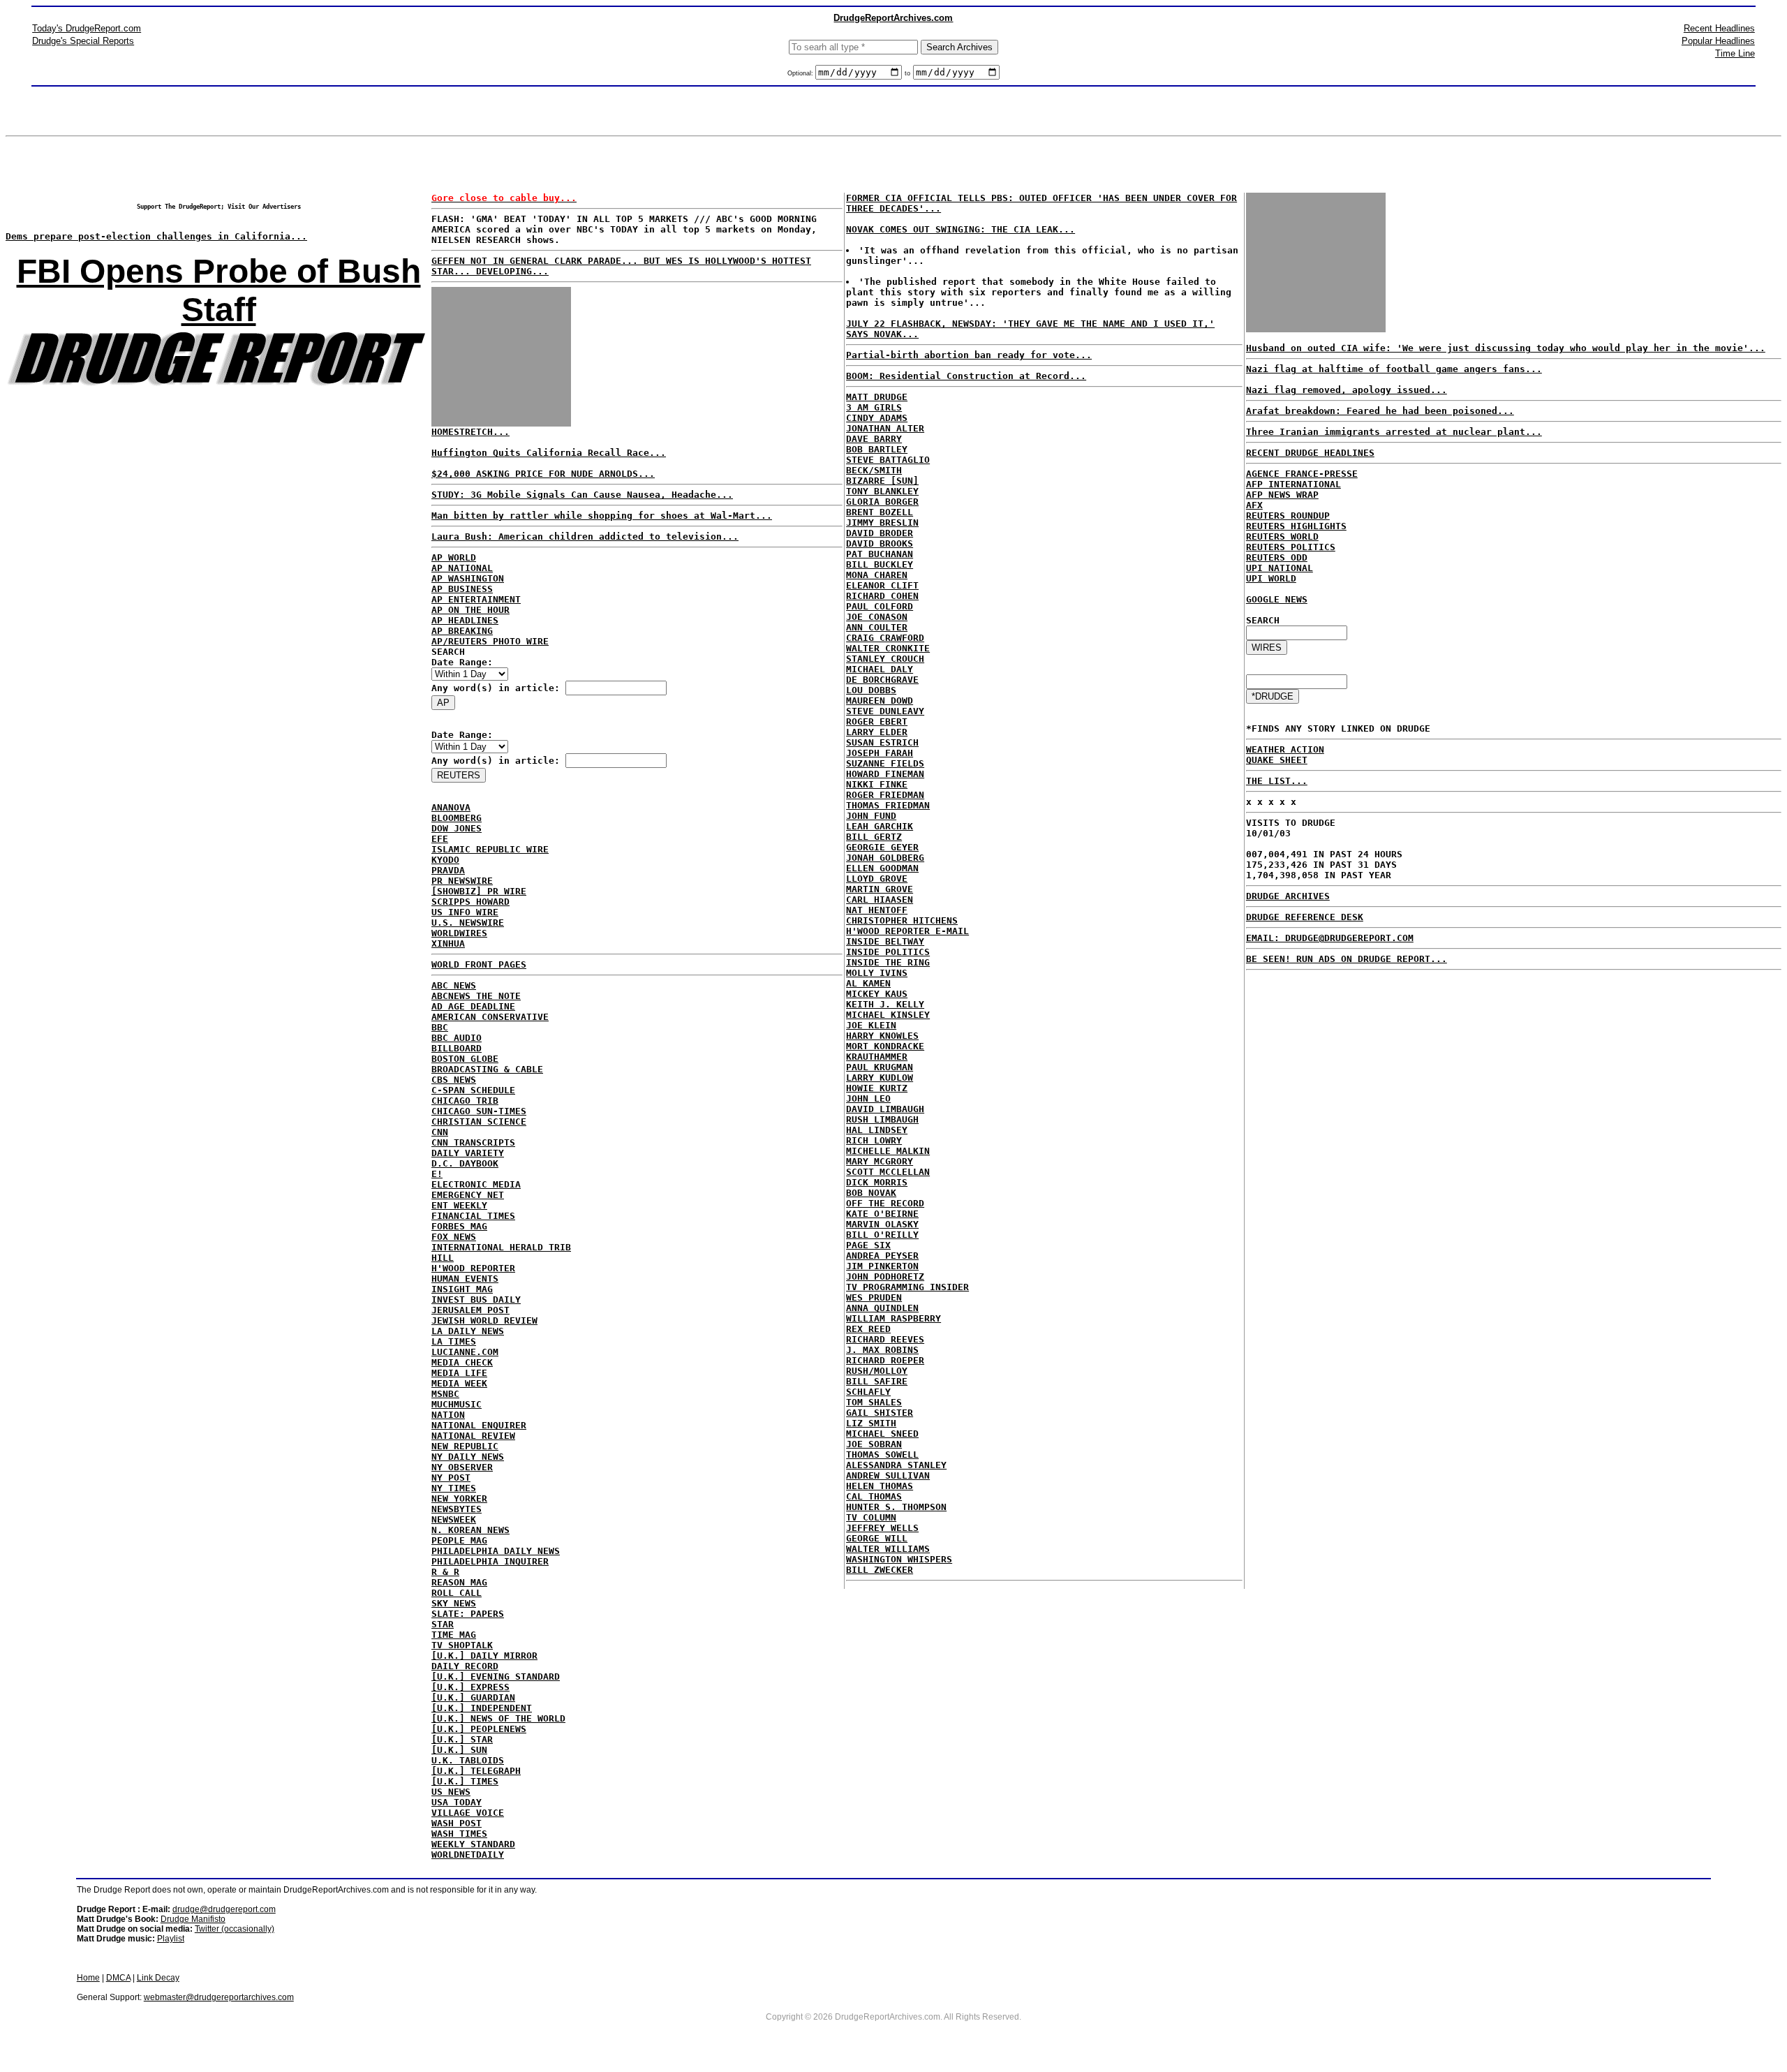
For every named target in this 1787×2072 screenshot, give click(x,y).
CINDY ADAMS (877, 418)
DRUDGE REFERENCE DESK (1305, 917)
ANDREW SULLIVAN (888, 1475)
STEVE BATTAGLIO (888, 460)
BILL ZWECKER (880, 1570)
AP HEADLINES (465, 620)
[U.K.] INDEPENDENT (482, 1708)
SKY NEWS (454, 1603)
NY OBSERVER (462, 1467)
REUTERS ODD (1277, 557)
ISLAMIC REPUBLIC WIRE (490, 849)
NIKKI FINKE (877, 784)
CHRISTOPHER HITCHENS (902, 920)
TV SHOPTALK (462, 1645)
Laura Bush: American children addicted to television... (585, 536)
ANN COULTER (877, 627)
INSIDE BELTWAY (885, 941)
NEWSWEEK (454, 1519)
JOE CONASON (877, 617)
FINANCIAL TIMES (473, 1216)
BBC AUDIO (457, 1038)
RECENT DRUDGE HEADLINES (1310, 453)
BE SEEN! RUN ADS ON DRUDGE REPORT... (1347, 959)
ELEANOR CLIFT (882, 585)
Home (88, 1978)
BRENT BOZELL (880, 512)
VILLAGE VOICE (468, 1813)
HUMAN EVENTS (465, 1279)
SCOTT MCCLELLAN (888, 1172)
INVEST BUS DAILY (476, 1300)
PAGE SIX (868, 1245)
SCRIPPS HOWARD (470, 902)
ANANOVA (451, 807)
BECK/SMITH (874, 470)
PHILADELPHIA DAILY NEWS (496, 1551)
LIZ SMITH (871, 1423)
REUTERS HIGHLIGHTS (1296, 526)
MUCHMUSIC (457, 1404)
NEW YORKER (459, 1498)
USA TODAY (457, 1802)
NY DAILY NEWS (468, 1457)
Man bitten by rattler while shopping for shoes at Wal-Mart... (602, 516)
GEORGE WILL (877, 1538)
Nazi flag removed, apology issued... (1347, 390)
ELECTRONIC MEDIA (476, 1184)
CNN (440, 1132)
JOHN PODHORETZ (885, 1276)
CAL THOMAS (874, 1496)
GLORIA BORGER (882, 502)
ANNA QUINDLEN (882, 1308)
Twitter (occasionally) (235, 1929)
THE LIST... (1277, 781)
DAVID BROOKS (880, 543)
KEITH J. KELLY (885, 1004)
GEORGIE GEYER (882, 847)
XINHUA (448, 943)
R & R (445, 1572)
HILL (443, 1258)
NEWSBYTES (457, 1509)
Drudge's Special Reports (83, 41)
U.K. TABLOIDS (468, 1760)
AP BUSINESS (462, 589)
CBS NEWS (454, 1080)
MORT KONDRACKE (885, 1046)
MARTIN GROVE (880, 889)
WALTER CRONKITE (888, 648)
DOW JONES (457, 828)
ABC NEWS (454, 985)
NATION (448, 1415)
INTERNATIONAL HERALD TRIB (501, 1247)
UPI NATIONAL (1280, 568)
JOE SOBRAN (874, 1444)
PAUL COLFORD (880, 606)
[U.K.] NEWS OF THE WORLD (498, 1718)
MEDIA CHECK (462, 1362)
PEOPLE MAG (459, 1540)
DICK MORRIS (877, 1182)
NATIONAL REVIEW (473, 1436)
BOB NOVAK (871, 1193)
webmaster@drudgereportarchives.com (219, 1997)
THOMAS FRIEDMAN (888, 805)
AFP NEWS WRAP (1282, 495)
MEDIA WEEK (459, 1383)
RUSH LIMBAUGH (882, 1119)
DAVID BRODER (880, 533)
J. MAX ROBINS (882, 1350)
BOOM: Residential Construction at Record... (966, 376)
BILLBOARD (457, 1048)
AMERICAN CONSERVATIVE (490, 1017)
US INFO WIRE (465, 912)
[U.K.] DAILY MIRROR (484, 1656)
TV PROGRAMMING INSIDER (907, 1287)
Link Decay (158, 1978)
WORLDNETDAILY (468, 1855)
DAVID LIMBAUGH (885, 1109)
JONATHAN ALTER (885, 428)
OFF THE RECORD (885, 1203)
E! (437, 1174)
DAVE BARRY (874, 439)
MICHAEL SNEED (882, 1434)
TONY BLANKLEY (882, 491)
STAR (443, 1624)
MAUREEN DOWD (880, 701)
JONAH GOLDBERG (885, 858)
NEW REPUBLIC (465, 1446)
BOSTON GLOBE (465, 1059)
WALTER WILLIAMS (888, 1549)
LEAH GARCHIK (880, 826)
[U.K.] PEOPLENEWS (479, 1729)
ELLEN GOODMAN (882, 868)
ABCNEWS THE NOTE (476, 996)
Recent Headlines (1719, 28)
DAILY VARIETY (468, 1153)
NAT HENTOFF (877, 910)
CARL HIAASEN (880, 900)
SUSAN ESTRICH (882, 742)
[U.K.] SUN (459, 1750)
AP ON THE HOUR (470, 610)
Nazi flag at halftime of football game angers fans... (1394, 369)
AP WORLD (454, 557)
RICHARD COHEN (882, 596)
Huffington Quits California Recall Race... (549, 453)
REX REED (868, 1329)
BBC (440, 1027)
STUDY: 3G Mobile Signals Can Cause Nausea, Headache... (582, 495)
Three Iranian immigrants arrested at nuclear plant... (1394, 432)
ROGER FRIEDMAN (885, 795)
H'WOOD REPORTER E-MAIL (907, 931)
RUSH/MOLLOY (877, 1371)
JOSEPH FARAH (880, 753)
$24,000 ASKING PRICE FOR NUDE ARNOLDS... (543, 474)
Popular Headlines (1718, 41)
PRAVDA (448, 870)
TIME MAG (454, 1635)
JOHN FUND (871, 816)
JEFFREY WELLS (882, 1528)
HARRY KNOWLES (882, 1036)
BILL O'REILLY (882, 1235)
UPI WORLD (1271, 578)
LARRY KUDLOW (880, 1078)
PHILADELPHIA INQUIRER (490, 1561)
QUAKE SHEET (1277, 760)
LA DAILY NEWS (468, 1331)
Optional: (801, 73)
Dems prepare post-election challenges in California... (156, 236)
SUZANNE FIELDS (885, 763)
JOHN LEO (868, 1098)
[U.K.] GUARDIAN (473, 1697)
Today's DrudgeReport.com (87, 28)
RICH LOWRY (874, 1140)
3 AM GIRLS (874, 407)
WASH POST (457, 1823)
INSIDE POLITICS (888, 952)
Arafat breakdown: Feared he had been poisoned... (1380, 411)
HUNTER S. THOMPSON (896, 1507)
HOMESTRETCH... (470, 432)
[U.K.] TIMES (465, 1781)
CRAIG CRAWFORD (885, 638)
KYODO (445, 860)
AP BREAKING (462, 631)
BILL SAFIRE (877, 1381)
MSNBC (445, 1394)
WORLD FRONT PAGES (479, 964)
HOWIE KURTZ (877, 1088)
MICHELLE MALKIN (888, 1151)
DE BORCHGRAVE (882, 680)
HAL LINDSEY (877, 1130)
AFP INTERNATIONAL (1293, 484)
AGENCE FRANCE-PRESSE (1302, 474)
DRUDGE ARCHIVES (1288, 896)
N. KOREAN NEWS (470, 1530)
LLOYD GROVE (877, 879)
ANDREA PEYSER (882, 1256)
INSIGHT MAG (462, 1289)
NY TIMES (454, 1488)
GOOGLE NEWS (1277, 599)
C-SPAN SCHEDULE (473, 1090)
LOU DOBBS (871, 690)
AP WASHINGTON (468, 578)
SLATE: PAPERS (468, 1614)
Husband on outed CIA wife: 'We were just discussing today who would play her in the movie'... (1506, 348)
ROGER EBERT (877, 721)
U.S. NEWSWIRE (468, 923)
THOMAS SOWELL (882, 1455)
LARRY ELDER (877, 732)
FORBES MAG (459, 1226)
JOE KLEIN (871, 1025)
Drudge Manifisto (193, 1919)
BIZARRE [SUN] (882, 481)
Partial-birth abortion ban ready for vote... (969, 355)
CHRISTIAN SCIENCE (479, 1122)
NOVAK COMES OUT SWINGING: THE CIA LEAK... (961, 229)
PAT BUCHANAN (880, 554)
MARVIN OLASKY (882, 1224)
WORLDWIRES (459, 933)
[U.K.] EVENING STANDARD (496, 1677)
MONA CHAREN (877, 575)
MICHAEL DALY (880, 669)
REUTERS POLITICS (1291, 547)
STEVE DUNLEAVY (885, 711)
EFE (440, 839)
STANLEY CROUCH (885, 659)
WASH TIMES (459, 1834)
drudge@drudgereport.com (224, 1909)
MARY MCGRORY (880, 1161)
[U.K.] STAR (462, 1739)
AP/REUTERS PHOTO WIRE (490, 641)
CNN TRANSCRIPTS (473, 1142)
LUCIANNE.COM (465, 1352)
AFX (1254, 505)
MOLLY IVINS (877, 973)
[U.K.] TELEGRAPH (476, 1771)
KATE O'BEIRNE (882, 1214)
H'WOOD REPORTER (473, 1268)
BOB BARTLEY (877, 449)
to (907, 73)
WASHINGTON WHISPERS (899, 1559)
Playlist (171, 1939)
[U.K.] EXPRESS (470, 1687)
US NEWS (451, 1792)
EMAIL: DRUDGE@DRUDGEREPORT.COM (1330, 938)
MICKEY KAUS (877, 994)
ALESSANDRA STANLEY (896, 1465)
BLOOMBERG (457, 818)
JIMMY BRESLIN (882, 523)
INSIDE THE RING (888, 962)
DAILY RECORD (465, 1666)
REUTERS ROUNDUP (1288, 516)
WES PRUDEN (874, 1297)
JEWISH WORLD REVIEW (484, 1320)
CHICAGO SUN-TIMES (479, 1111)
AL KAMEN (868, 983)
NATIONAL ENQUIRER (479, 1425)
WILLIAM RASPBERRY (893, 1318)
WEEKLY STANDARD (473, 1844)
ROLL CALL (457, 1593)
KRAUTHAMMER (877, 1057)
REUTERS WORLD (1282, 536)
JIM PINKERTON (882, 1266)
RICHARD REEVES (885, 1339)
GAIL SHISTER (880, 1413)
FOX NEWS (454, 1237)
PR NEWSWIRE (462, 881)
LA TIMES (454, 1341)
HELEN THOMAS (880, 1486)
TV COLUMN (871, 1517)
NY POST (451, 1478)
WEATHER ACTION (1285, 749)
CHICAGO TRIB (465, 1101)
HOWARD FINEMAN (885, 774)
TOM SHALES (874, 1402)
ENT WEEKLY (459, 1205)
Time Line (1735, 53)
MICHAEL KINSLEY (888, 1015)
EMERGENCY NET (468, 1195)
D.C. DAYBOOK (465, 1163)
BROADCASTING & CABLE (487, 1069)
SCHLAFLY (868, 1392)
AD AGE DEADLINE (473, 1006)
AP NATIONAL (462, 568)
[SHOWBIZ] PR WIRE (479, 891)
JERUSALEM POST (470, 1310)
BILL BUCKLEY (880, 564)
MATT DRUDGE (877, 397)
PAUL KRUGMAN (880, 1067)
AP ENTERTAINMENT (476, 599)
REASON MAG (459, 1582)
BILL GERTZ (874, 837)
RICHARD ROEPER (885, 1360)
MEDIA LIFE (459, 1373)
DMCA (118, 1978)
